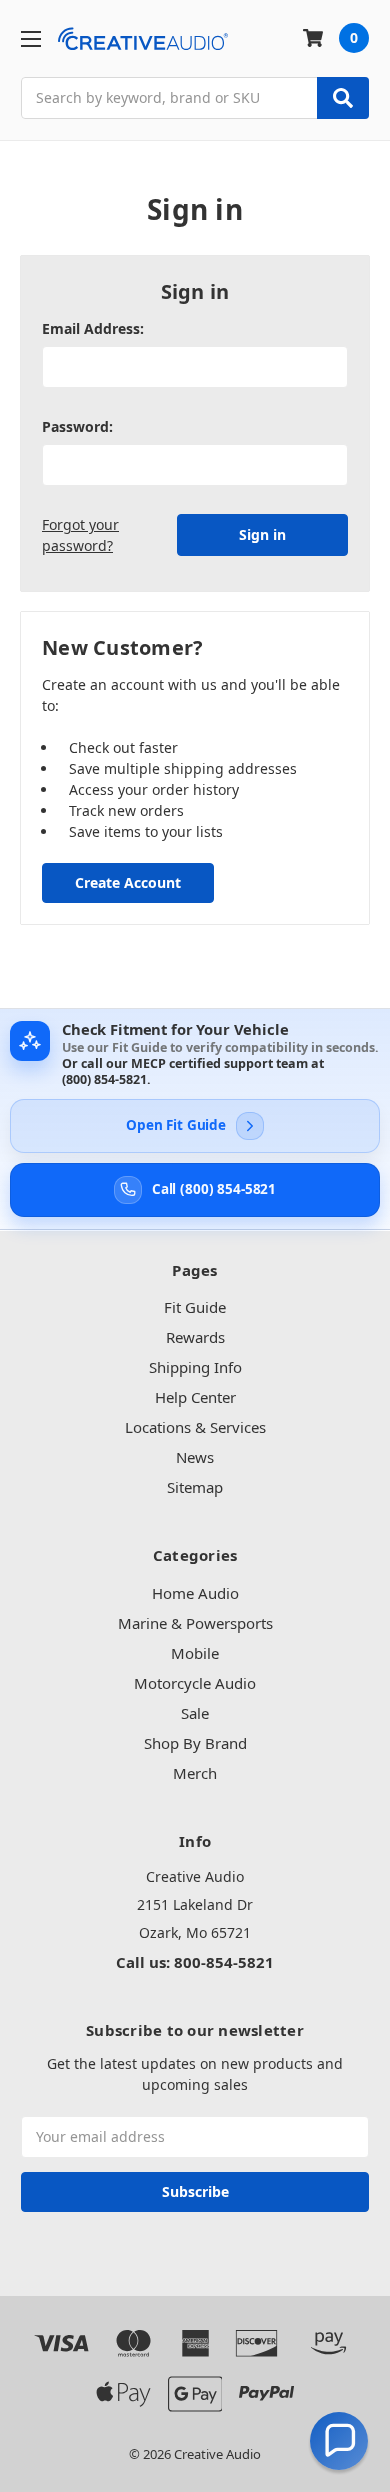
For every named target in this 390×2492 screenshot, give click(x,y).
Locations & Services (195, 1427)
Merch (195, 1773)
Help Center (195, 1397)
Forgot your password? (80, 535)
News (195, 1457)
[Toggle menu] (30, 38)
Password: (77, 426)
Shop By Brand (195, 1743)
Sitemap (195, 1487)
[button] (339, 2441)
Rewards (195, 1337)
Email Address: (93, 328)
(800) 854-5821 (104, 1079)
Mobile (195, 1653)
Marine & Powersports (195, 1623)
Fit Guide (195, 1307)
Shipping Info (195, 1367)
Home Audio (195, 1593)
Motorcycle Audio (195, 1683)
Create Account (128, 882)
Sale (195, 1713)
